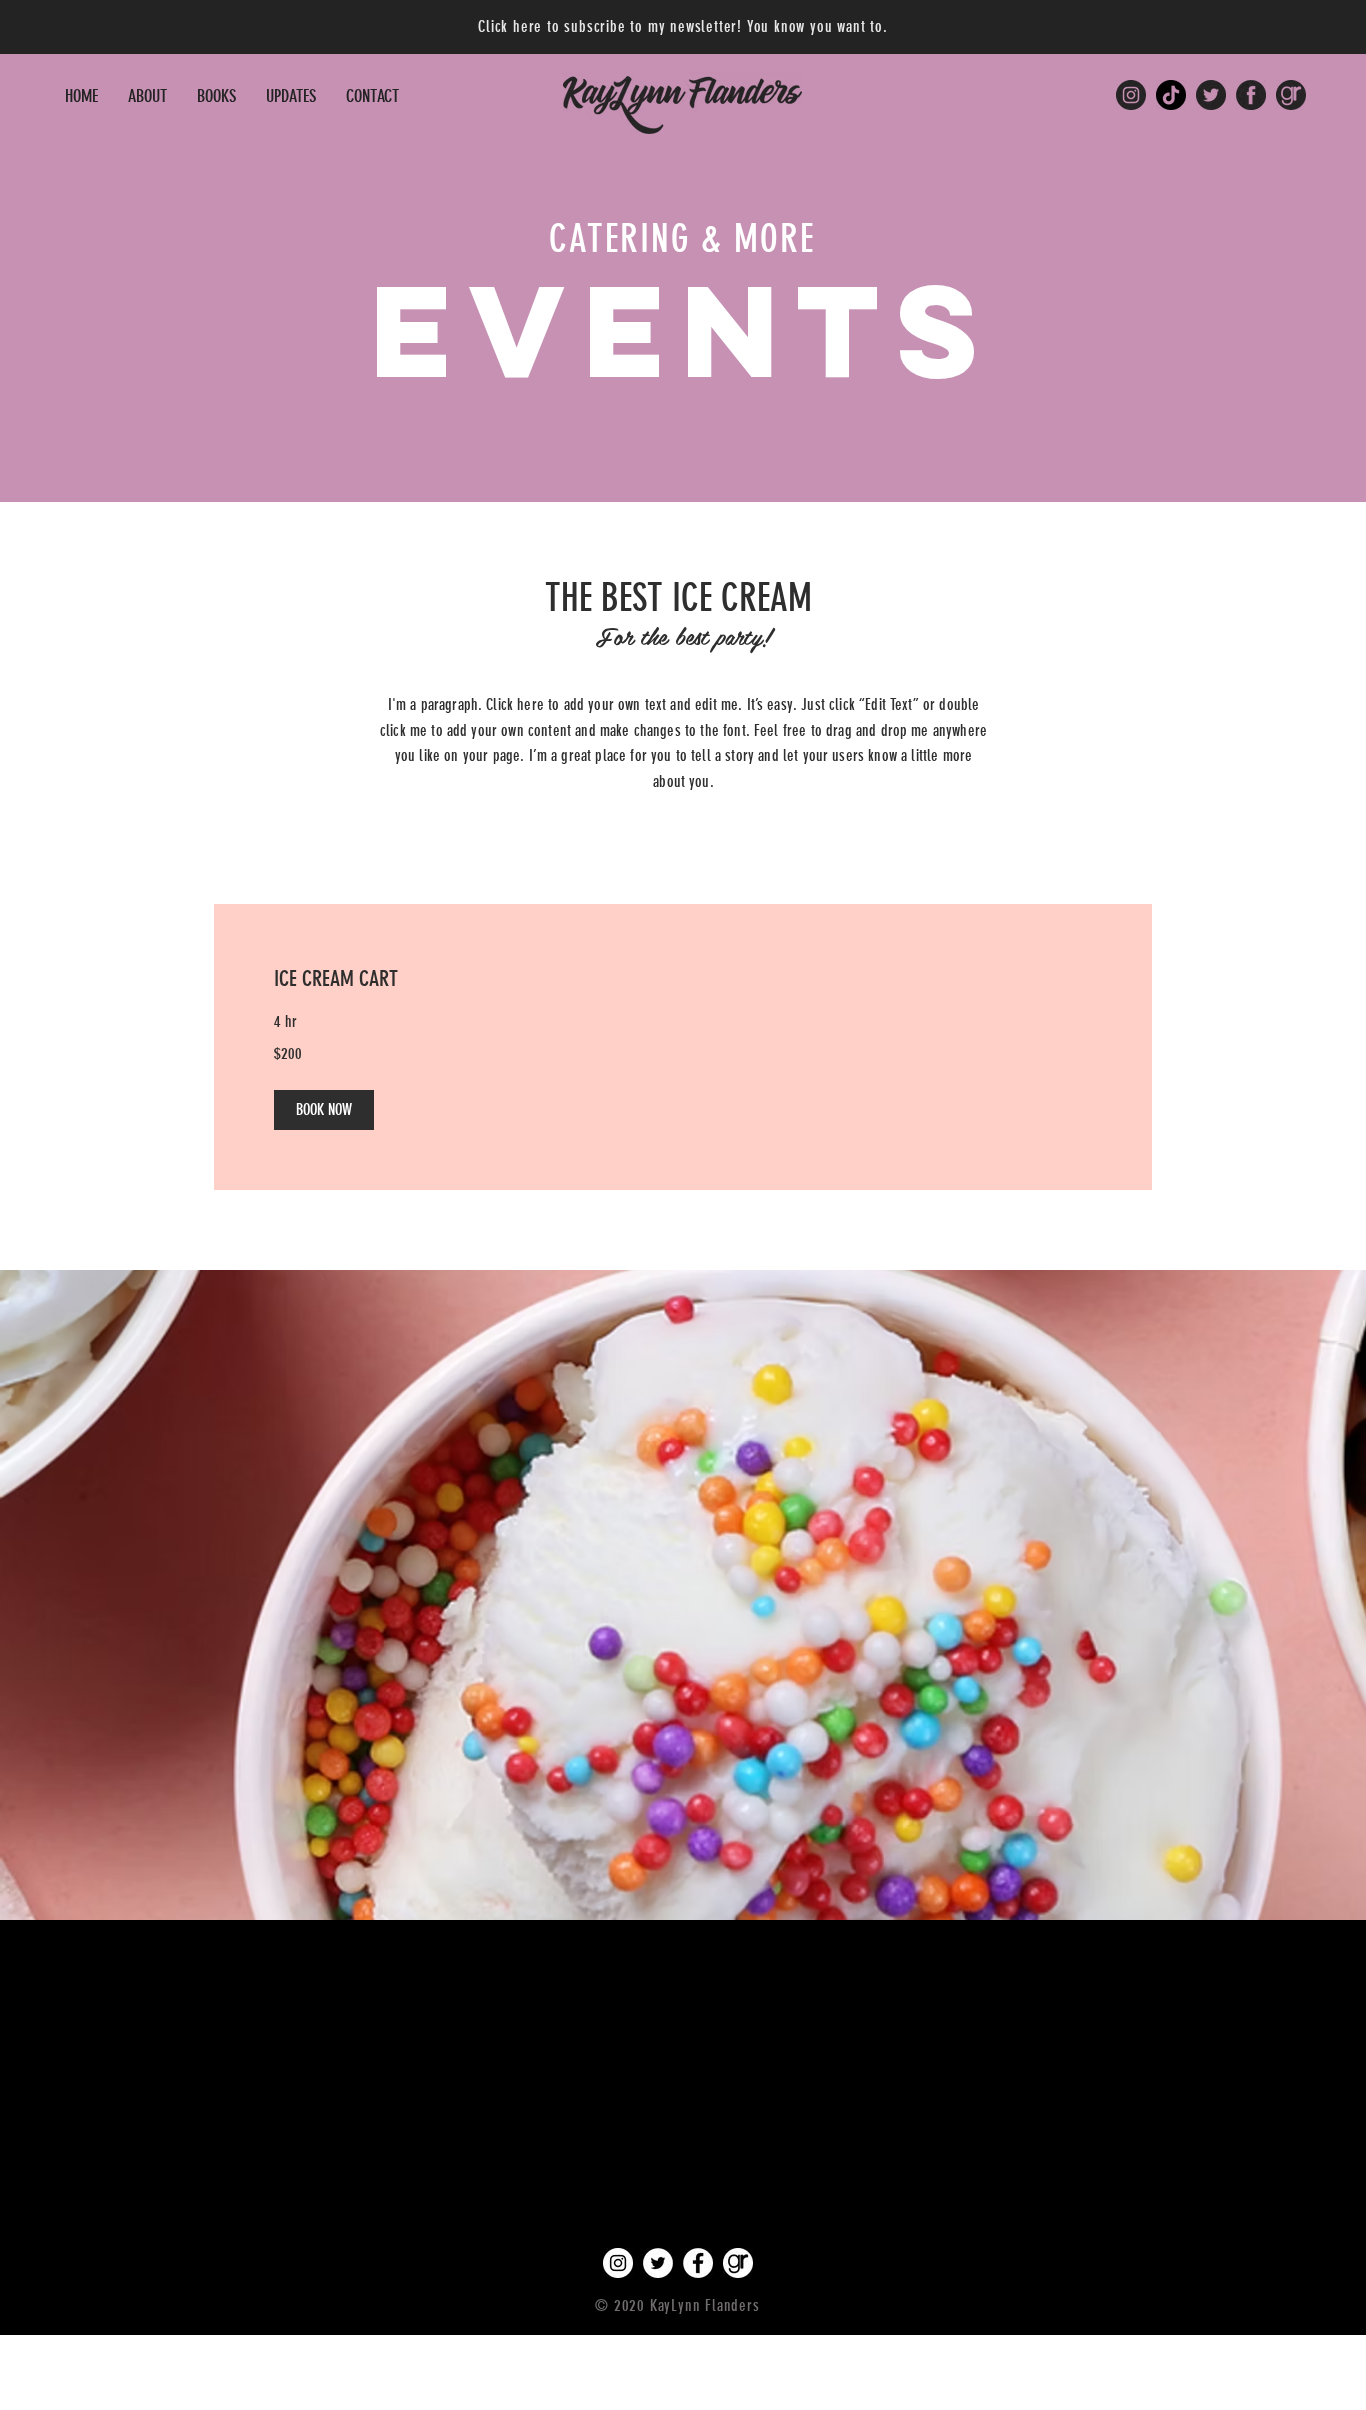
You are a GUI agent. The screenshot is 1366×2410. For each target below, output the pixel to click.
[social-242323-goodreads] (1291, 95)
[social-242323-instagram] (1131, 95)
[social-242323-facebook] (1251, 95)
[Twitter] (658, 2263)
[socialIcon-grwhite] (738, 2263)
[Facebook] (698, 2263)
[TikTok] (1171, 95)
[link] (683, 978)
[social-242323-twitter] (1211, 95)
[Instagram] (618, 2263)
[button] (216, 96)
